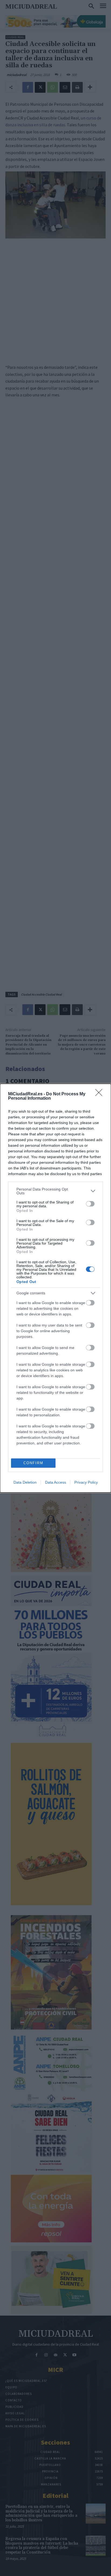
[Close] (100, 1094)
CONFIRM (33, 1463)
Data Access (55, 1482)
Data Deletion (25, 1482)
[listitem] (55, 1191)
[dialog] (55, 1288)
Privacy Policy (86, 1482)
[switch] (90, 1204)
